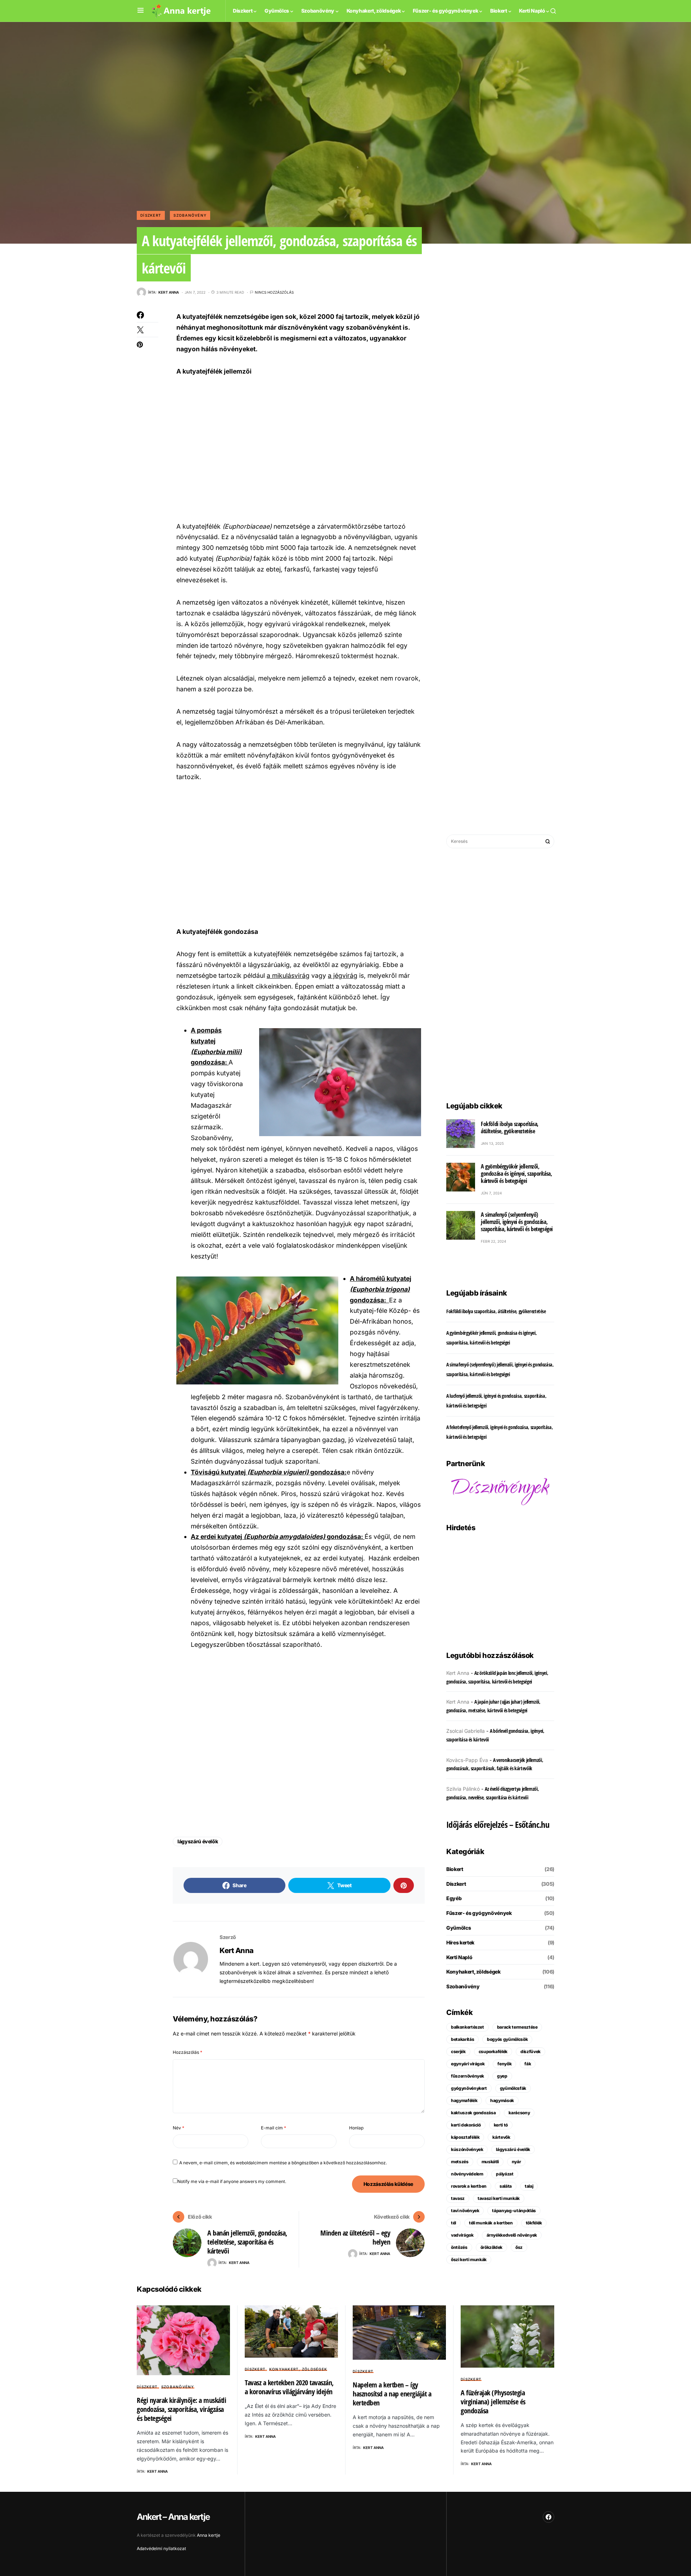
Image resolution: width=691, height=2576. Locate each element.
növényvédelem (467, 2174)
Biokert (455, 1869)
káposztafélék (465, 2137)
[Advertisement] (299, 448)
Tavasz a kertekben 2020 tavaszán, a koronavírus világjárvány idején (289, 2387)
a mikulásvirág (288, 975)
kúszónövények (467, 2149)
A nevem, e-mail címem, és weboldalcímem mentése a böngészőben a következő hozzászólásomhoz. (283, 2163)
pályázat (505, 2174)
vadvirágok (462, 2235)
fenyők (504, 2064)
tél (453, 2223)
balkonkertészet (468, 2027)
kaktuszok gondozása (473, 2113)
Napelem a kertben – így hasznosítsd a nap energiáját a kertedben (392, 2394)
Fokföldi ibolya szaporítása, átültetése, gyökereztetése (510, 1127)
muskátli (490, 2162)
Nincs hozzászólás (274, 292)
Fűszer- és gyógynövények (479, 1913)
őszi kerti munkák (469, 2259)
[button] (141, 11)
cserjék (458, 2051)
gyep (502, 2076)
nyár (516, 2162)
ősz (519, 2247)
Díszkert (151, 215)
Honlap (356, 2128)
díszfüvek (530, 2051)
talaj (529, 2186)
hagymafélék (464, 2100)
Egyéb (454, 1898)
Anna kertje (209, 2535)
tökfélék (534, 2223)
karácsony (519, 2113)
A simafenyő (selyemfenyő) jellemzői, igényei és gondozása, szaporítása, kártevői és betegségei (517, 1222)
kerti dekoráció (466, 2125)
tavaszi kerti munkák (499, 2198)
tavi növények (465, 2211)
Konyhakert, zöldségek (473, 1972)
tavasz (458, 2198)
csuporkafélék (493, 2051)
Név (179, 2128)
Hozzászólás (188, 2052)
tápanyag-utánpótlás (514, 2211)
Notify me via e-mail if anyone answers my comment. (232, 2181)
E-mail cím (274, 2128)
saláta (506, 2186)
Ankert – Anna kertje (173, 2517)
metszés (460, 2162)
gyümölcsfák (513, 2088)
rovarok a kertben (469, 2186)
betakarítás (462, 2039)
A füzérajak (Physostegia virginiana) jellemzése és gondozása (493, 2402)
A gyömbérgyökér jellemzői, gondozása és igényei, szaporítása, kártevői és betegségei (516, 1174)
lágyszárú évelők (198, 1841)
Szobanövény (190, 215)
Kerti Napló (459, 1957)
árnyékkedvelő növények (512, 2235)
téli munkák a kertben (491, 2223)
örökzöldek (492, 2247)
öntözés (459, 2247)
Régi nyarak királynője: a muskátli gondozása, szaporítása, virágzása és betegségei (181, 2409)
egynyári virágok (468, 2064)
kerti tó (501, 2125)
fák (528, 2064)
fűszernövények (468, 2076)
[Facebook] (548, 2517)
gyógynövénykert (469, 2088)
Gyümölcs (459, 1928)
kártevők (501, 2137)
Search (548, 841)
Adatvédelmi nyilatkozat (161, 2548)
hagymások (502, 2100)
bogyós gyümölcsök (507, 2039)
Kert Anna (237, 1951)
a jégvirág (343, 975)
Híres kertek (460, 1942)
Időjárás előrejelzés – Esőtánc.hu (498, 1824)
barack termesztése (517, 2027)
